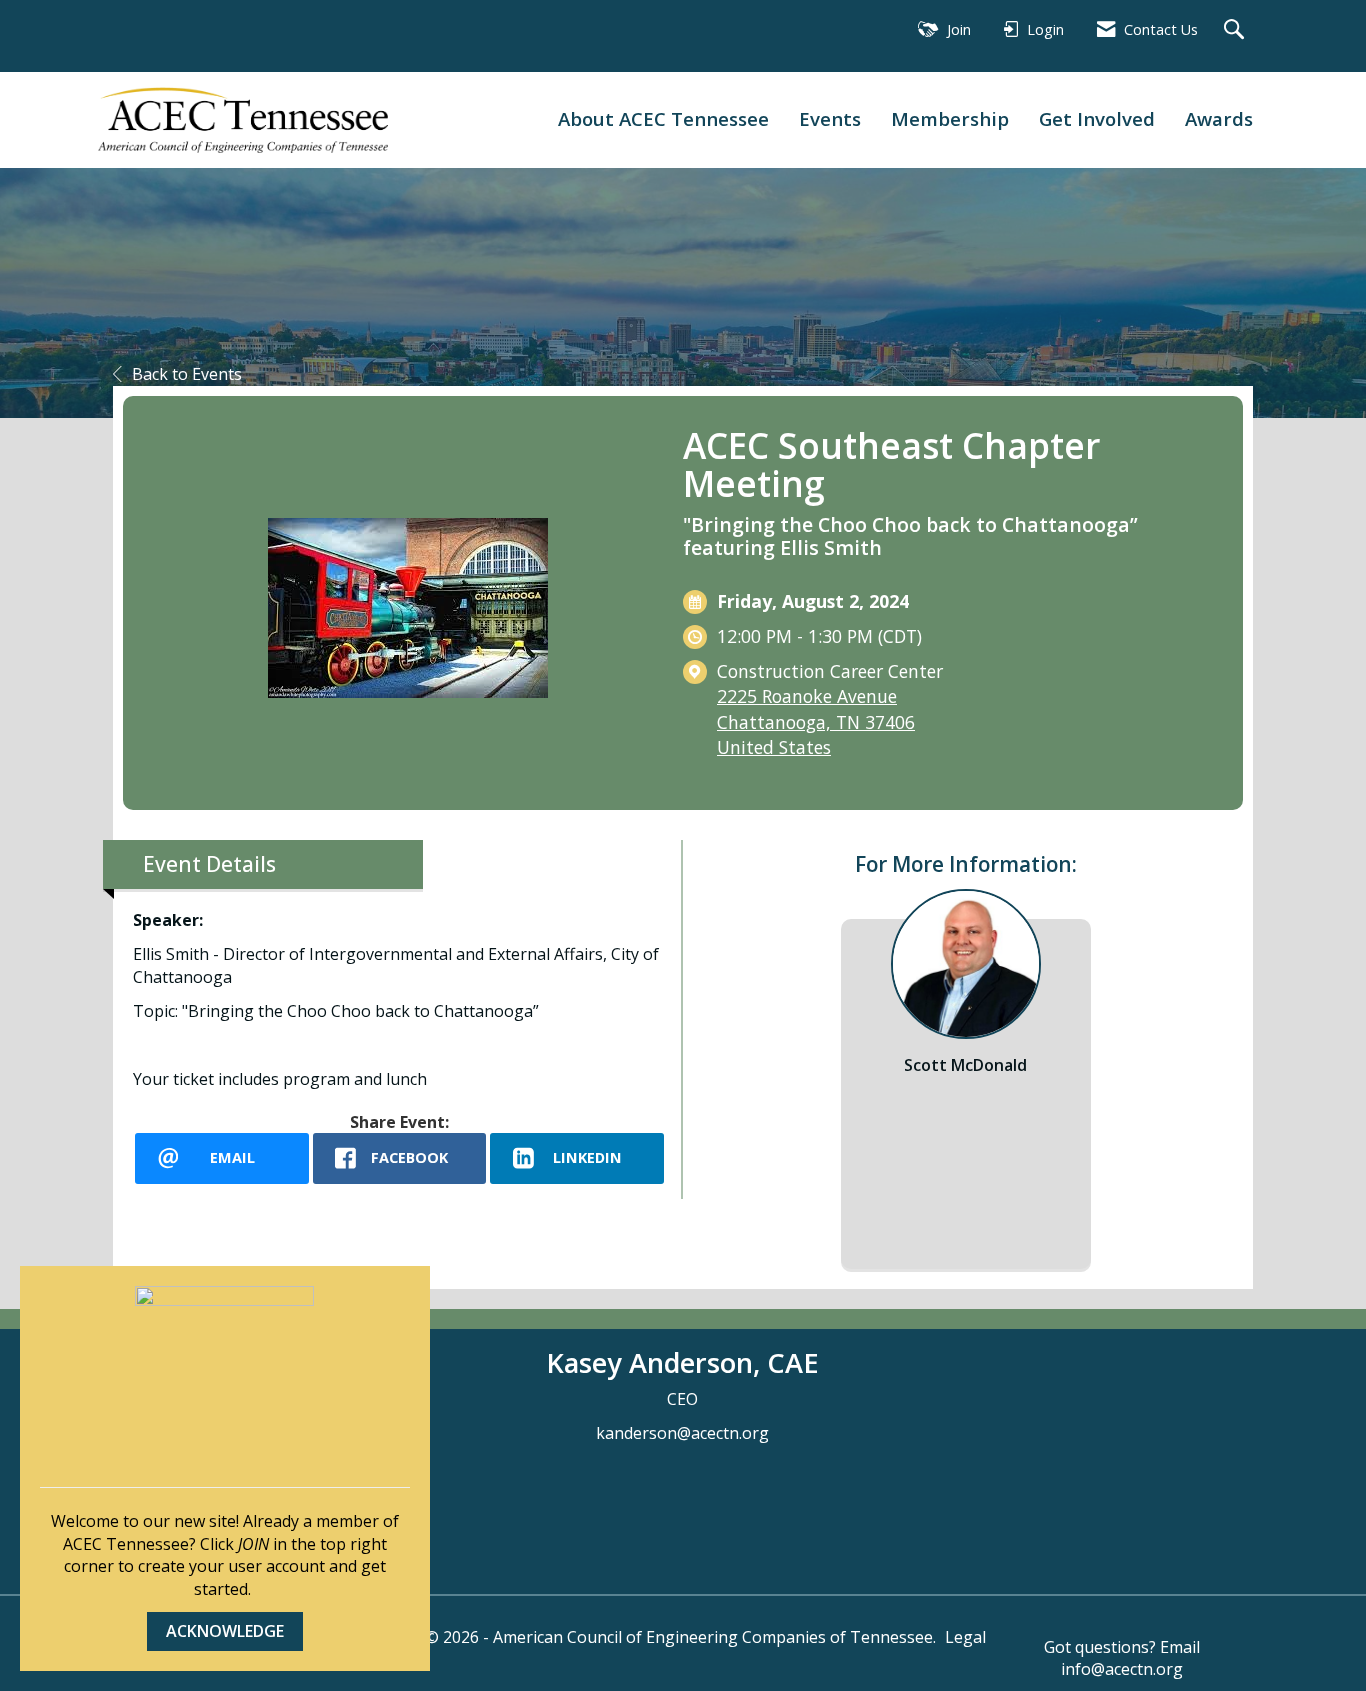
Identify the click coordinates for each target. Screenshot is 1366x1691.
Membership (950, 118)
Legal (965, 1637)
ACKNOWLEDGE (225, 1631)
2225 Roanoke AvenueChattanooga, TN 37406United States (816, 721)
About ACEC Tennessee (663, 118)
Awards (1219, 118)
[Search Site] (1236, 30)
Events (830, 118)
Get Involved (1097, 118)
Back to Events (187, 374)
